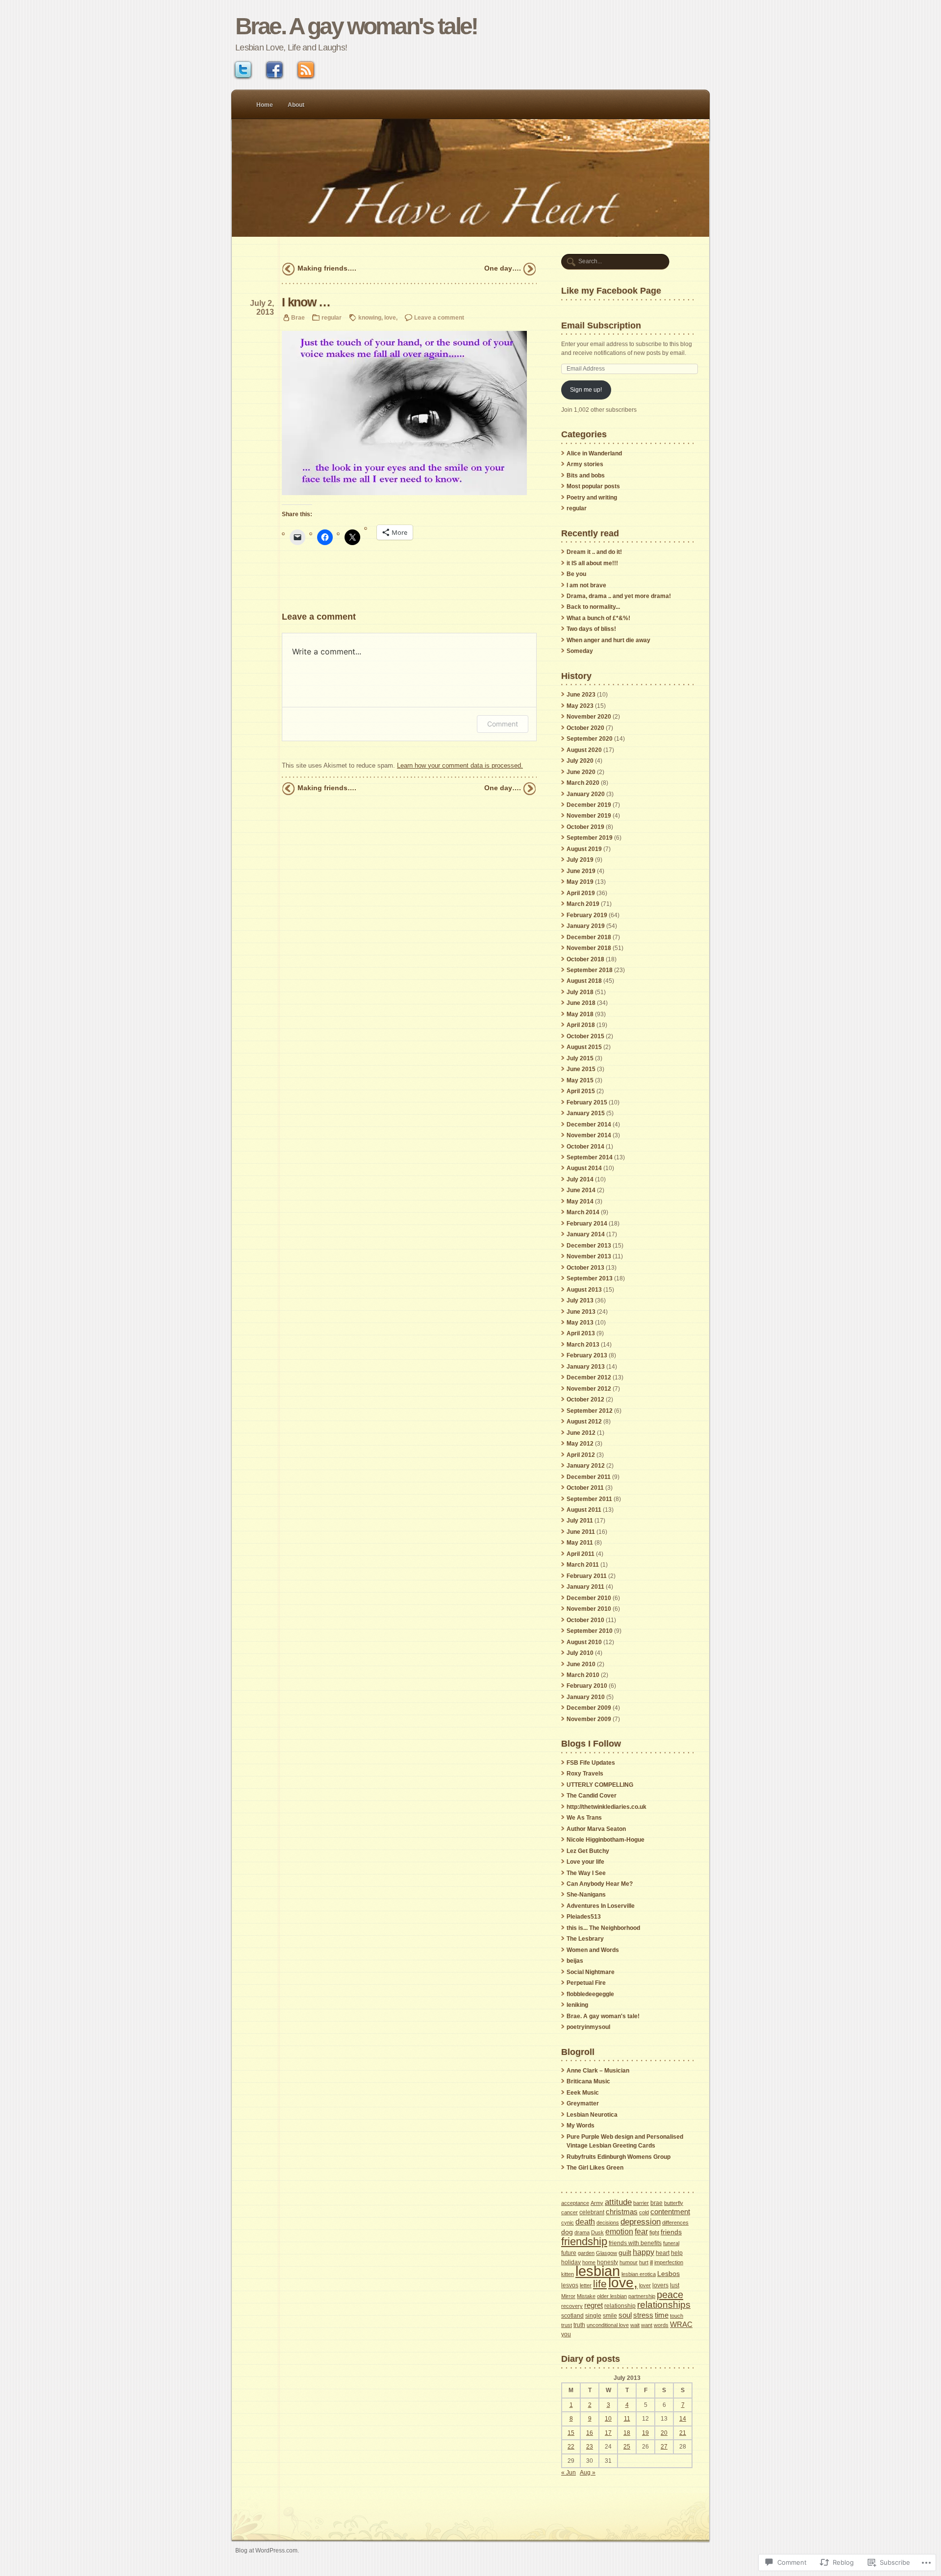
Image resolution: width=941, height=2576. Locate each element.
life (600, 2284)
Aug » (588, 2473)
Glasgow (607, 2253)
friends (671, 2232)
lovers (660, 2285)
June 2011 (581, 1532)
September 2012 (590, 1411)
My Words (581, 2126)
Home (265, 105)
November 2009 (589, 1719)
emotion (619, 2231)
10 (608, 2419)
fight (654, 2232)
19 (645, 2433)
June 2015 (581, 1069)
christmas (622, 2212)
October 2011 (585, 1488)
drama (582, 2232)
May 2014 (580, 1201)
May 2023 (580, 706)
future (569, 2253)
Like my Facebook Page (611, 290)
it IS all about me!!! (592, 563)
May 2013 (580, 1323)
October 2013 (585, 1268)
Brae (298, 317)
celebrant (592, 2212)
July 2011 (580, 1521)
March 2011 (583, 1565)
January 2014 (586, 1234)
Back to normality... (593, 607)
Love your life (585, 1862)
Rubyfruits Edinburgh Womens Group (619, 2157)
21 (683, 2433)
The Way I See (586, 1873)
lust (675, 2285)
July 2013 (580, 1301)
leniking (577, 2005)
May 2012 (580, 1444)
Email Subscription (601, 325)
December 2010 (589, 1598)
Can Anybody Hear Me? (600, 1884)
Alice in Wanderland (594, 453)
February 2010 (587, 1686)
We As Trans (584, 1818)
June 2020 (581, 772)
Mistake (586, 2296)
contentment (670, 2212)
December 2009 (589, 1708)
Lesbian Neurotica (592, 2115)
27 (664, 2447)
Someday (580, 651)
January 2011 (585, 1587)
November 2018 (589, 948)
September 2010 (590, 1631)
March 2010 (583, 1675)
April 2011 (581, 1554)
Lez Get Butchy (588, 1851)
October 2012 (585, 1400)
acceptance (575, 2203)
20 (664, 2433)
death (585, 2222)
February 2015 (587, 1102)
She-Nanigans (586, 1895)
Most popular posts (593, 486)
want (647, 2325)
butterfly (674, 2203)
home (589, 2262)
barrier (641, 2203)
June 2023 (581, 695)
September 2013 (590, 1278)
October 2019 (585, 827)
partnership (642, 2296)
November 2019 (589, 816)
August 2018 (584, 981)
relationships (664, 2305)
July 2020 (580, 761)
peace (670, 2294)
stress (643, 2315)
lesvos (570, 2285)
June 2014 (581, 1190)
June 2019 (581, 871)
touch (677, 2316)
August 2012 (584, 1422)
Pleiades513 (584, 1917)
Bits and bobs (586, 475)
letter (586, 2285)
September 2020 (590, 739)
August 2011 (584, 1510)
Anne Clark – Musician (598, 2071)
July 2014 (580, 1179)
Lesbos (669, 2274)
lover (645, 2285)
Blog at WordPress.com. (267, 2550)
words (661, 2325)
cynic (568, 2223)
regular (332, 317)
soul (625, 2315)
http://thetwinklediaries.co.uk (607, 1807)
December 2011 (589, 1477)
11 (627, 2419)
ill (651, 2262)
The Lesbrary (585, 1939)
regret (594, 2305)
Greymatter (583, 2103)
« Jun (569, 2473)
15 (571, 2433)
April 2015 (581, 1091)
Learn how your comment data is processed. (460, 765)
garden (586, 2253)
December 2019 (589, 805)
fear (641, 2231)
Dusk (597, 2232)
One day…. (503, 268)
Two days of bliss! (591, 629)
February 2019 (587, 915)
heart (663, 2253)
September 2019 (590, 838)
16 (590, 2433)
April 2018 (581, 1025)
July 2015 (580, 1058)
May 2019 (580, 882)
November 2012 (589, 1389)
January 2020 (586, 794)
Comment (503, 724)
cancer (570, 2212)
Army (597, 2203)
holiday (571, 2262)
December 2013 (589, 1246)
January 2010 (586, 1697)
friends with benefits (635, 2243)
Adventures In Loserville (601, 1906)
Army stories (585, 464)
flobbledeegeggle (590, 1994)
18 (627, 2433)
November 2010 (589, 1609)
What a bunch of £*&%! (598, 618)
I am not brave (586, 585)
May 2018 (580, 1014)
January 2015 (586, 1113)
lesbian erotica (639, 2274)
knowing (370, 317)
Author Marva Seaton (596, 1829)
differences (675, 2223)
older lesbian (612, 2296)
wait (635, 2325)
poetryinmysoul (588, 2027)
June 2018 (581, 1003)
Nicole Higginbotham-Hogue (606, 1840)
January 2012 (586, 1466)
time (662, 2315)
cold (644, 2212)
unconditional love (608, 2325)
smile (610, 2316)
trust (567, 2325)
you (566, 2334)
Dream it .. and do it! (594, 552)
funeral (671, 2243)
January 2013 (586, 1367)
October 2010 (585, 1620)
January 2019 (586, 926)
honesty (607, 2262)
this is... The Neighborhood (603, 1928)
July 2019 (580, 860)
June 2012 (581, 1433)
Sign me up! (586, 390)
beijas (575, 1961)
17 (608, 2433)
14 (683, 2419)
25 (627, 2447)
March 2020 (583, 783)
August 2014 (584, 1168)
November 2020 (589, 717)
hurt (644, 2262)
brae (656, 2203)
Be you (576, 574)
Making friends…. (327, 268)
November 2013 (589, 1256)
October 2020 (585, 728)
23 (590, 2447)
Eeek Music (583, 2093)
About (296, 105)
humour (629, 2262)
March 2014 (583, 1212)
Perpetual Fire (586, 1983)
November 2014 (589, 1135)
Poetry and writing (592, 498)
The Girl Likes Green (595, 2168)
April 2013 (581, 1333)
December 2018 (589, 937)
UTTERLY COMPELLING (600, 1785)
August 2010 (584, 1642)
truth (579, 2325)
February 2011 (587, 1576)
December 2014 (589, 1125)
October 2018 (585, 959)
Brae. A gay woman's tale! (356, 26)
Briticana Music (588, 2081)
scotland (572, 2316)
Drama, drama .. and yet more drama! (619, 596)
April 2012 (581, 1455)
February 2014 (587, 1224)
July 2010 (580, 1653)
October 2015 (585, 1036)
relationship (620, 2306)
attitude (618, 2202)
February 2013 (587, 1355)
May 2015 (580, 1080)
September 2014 (590, 1157)
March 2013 (583, 1345)
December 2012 (589, 1377)
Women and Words (593, 1950)
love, (391, 317)
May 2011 (580, 1543)
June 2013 (581, 1312)
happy (644, 2252)
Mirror (568, 2296)
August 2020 (584, 750)
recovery (572, 2306)
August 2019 (584, 849)
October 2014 (585, 1147)
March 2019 (583, 904)
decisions (608, 2223)
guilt (625, 2253)
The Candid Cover (592, 1796)
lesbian (598, 2271)
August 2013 (584, 1290)
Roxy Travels (585, 1774)
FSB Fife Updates (591, 1763)
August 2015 (584, 1047)
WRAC (681, 2324)
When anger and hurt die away (608, 640)
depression (641, 2222)
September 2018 (590, 970)
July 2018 (580, 992)
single (593, 2316)
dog (567, 2232)
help (677, 2253)
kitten (568, 2274)
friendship (584, 2241)
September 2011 (589, 1499)
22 (571, 2447)
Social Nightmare (591, 1972)
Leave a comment (439, 317)
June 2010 (581, 1664)
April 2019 (581, 893)
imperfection (669, 2262)
